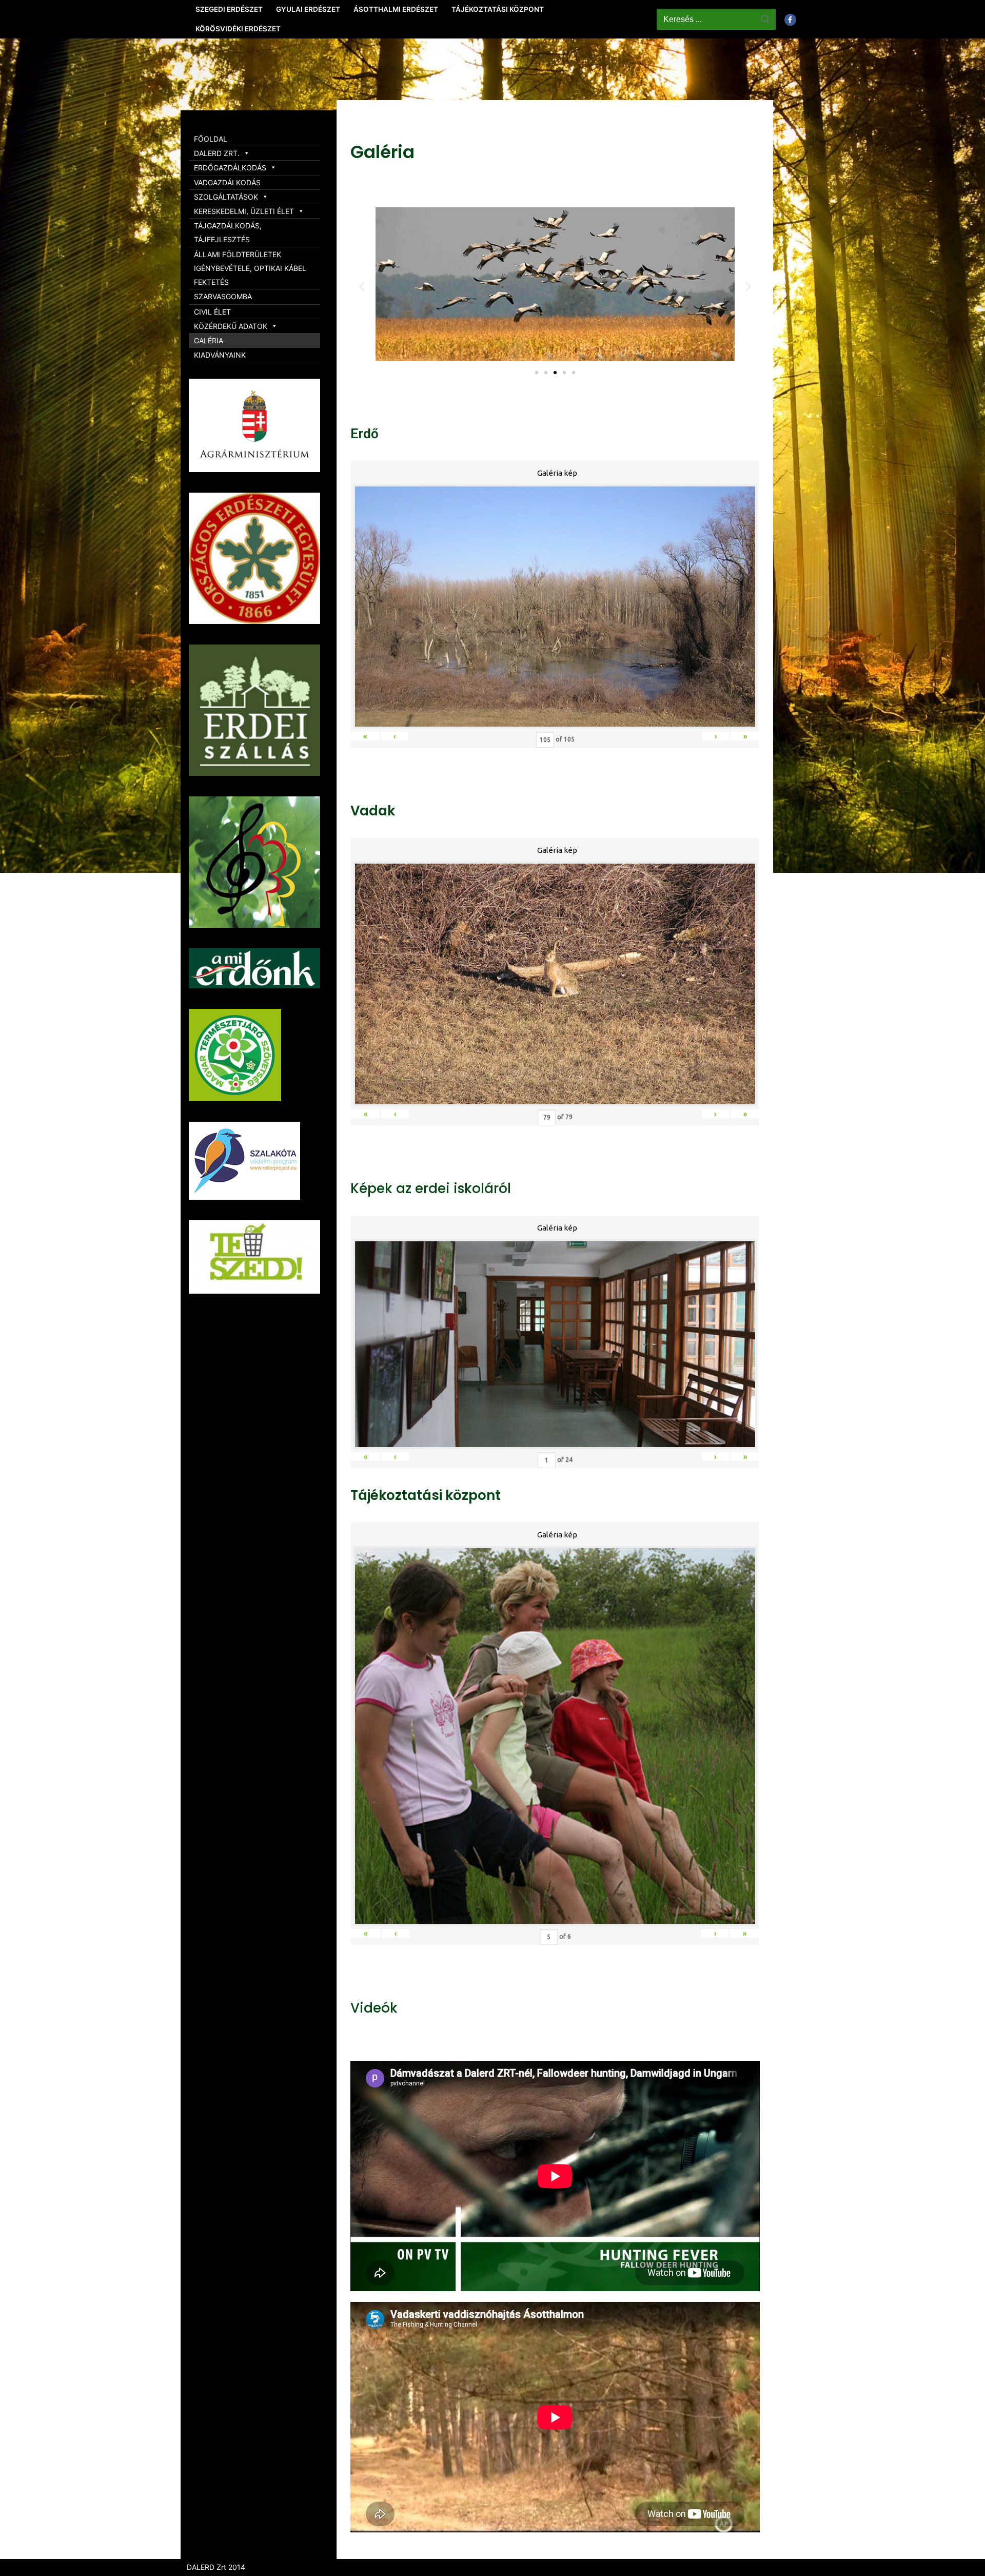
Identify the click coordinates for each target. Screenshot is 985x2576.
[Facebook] (790, 20)
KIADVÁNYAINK (220, 355)
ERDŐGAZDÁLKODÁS (230, 168)
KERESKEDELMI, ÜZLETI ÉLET (244, 211)
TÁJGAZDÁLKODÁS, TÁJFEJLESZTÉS (228, 232)
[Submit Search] (765, 19)
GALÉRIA (209, 340)
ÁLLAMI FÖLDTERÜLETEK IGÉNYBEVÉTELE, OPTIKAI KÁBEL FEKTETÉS (250, 268)
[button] (537, 373)
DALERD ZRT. (217, 153)
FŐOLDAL (211, 139)
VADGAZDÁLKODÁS (227, 182)
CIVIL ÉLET (212, 312)
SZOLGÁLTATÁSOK (226, 197)
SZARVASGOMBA (223, 296)
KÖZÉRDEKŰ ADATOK (231, 326)
